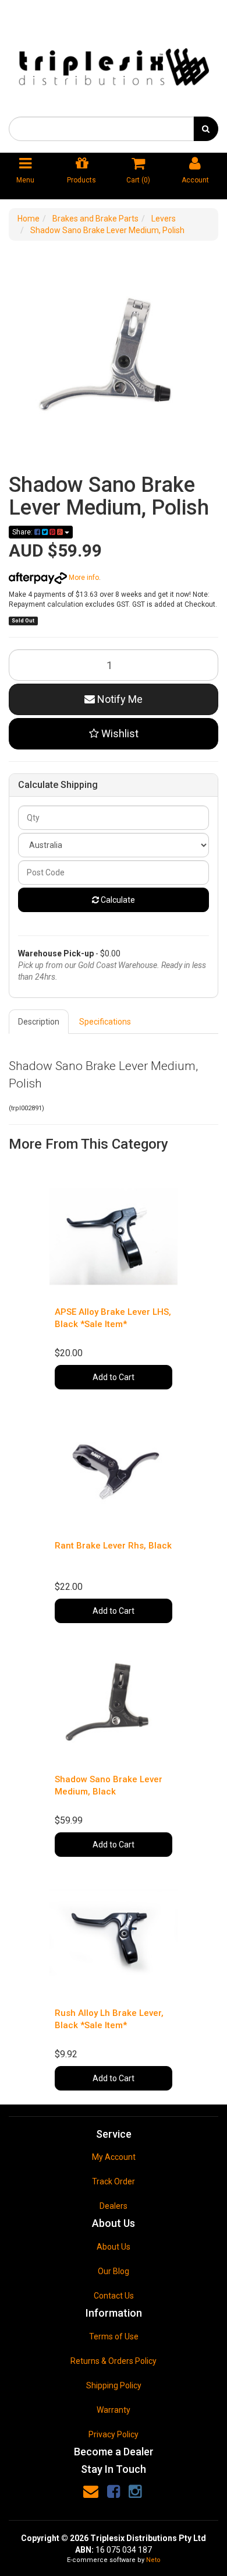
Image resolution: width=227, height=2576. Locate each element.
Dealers (114, 2206)
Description (39, 1022)
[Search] (206, 129)
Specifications (105, 1022)
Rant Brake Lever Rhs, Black (113, 1546)
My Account (114, 2157)
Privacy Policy (114, 2434)
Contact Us (114, 2296)
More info (83, 578)
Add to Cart (114, 1377)
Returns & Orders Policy (114, 2361)
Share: (23, 532)
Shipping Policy (114, 2385)
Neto (153, 2560)
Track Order (114, 2181)
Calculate (117, 900)
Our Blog (114, 2271)
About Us (114, 2247)
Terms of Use (114, 2336)
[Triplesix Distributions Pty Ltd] (114, 64)
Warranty (114, 2410)
